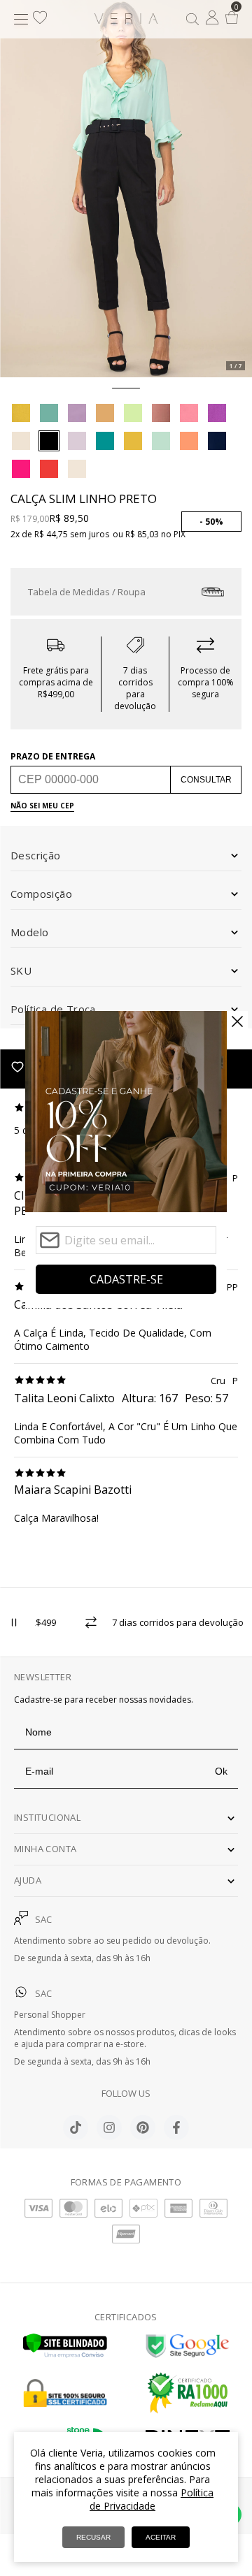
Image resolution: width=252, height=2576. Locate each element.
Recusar (93, 2537)
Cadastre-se (126, 1279)
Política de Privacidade (152, 2499)
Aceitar (161, 2537)
